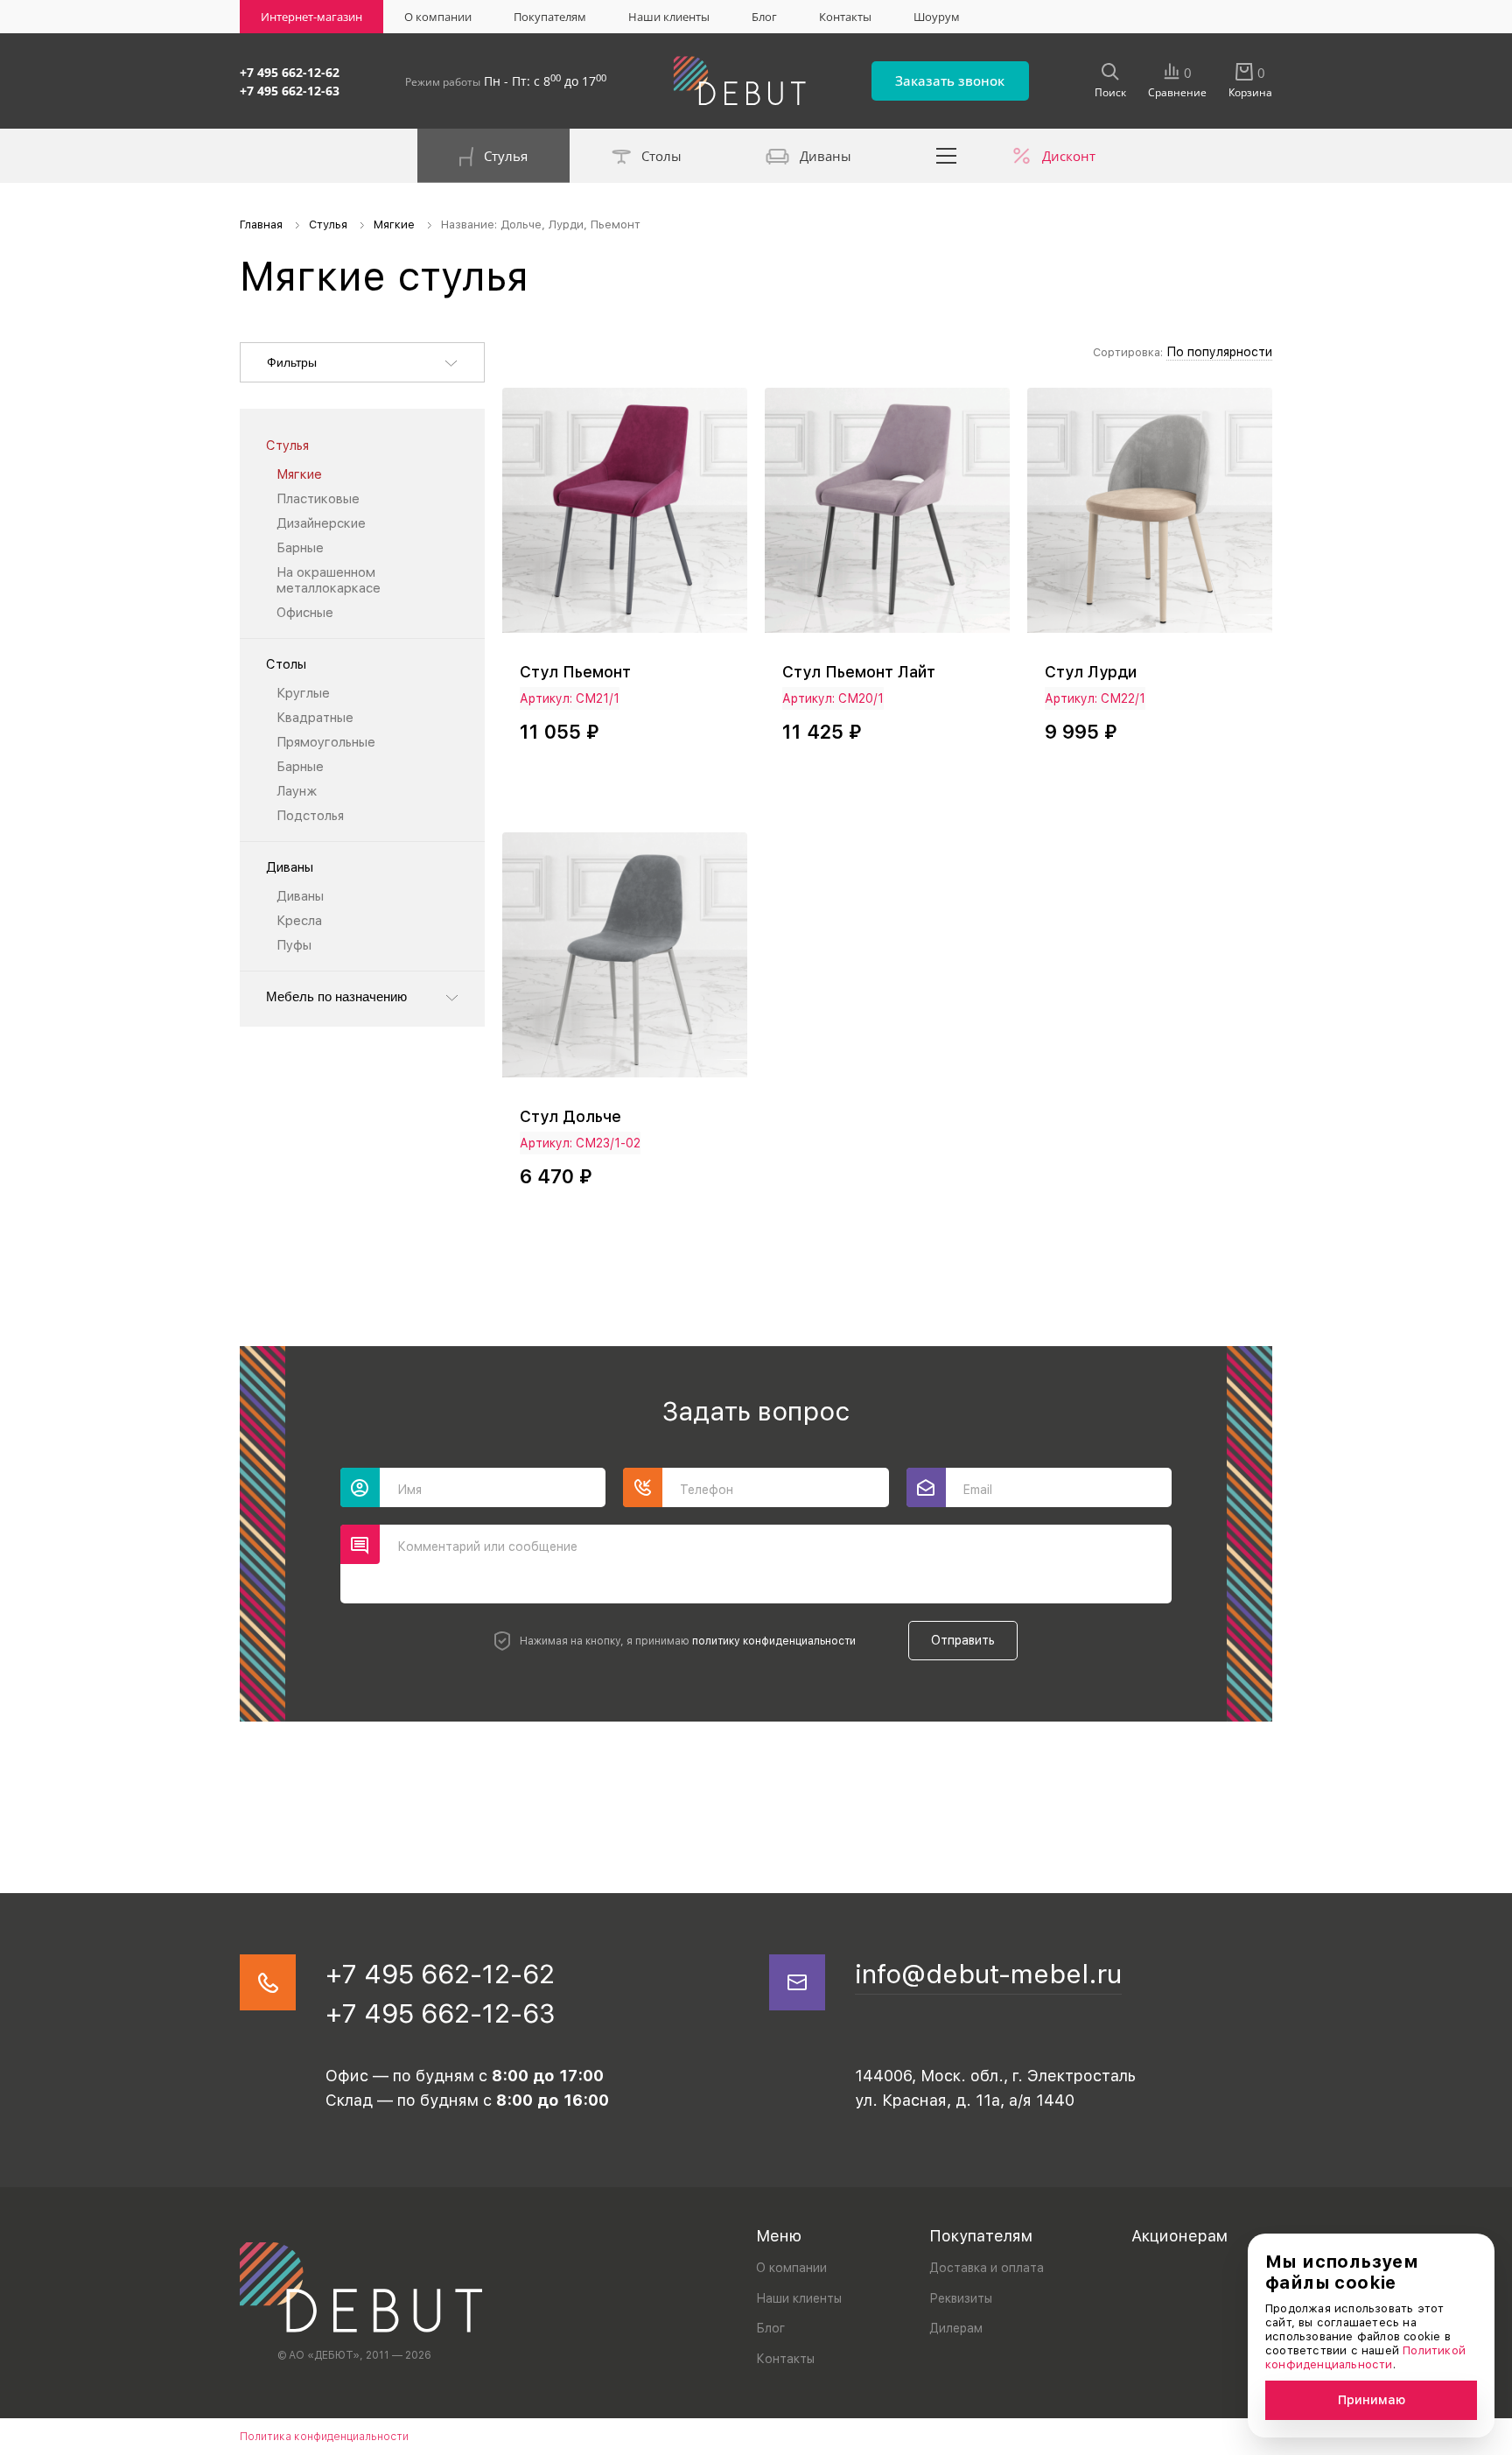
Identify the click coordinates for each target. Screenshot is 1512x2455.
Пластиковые (318, 499)
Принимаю (1372, 2400)
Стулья (506, 156)
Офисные (305, 613)
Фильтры (292, 362)
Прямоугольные (326, 742)
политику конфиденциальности (774, 1641)
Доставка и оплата (987, 2268)
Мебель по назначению (336, 996)
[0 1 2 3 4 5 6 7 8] (625, 519)
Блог (764, 17)
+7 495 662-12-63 (290, 91)
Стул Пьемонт (575, 672)
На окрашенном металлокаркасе (329, 580)
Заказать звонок (950, 81)
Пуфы (294, 945)
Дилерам (956, 2328)
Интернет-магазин (311, 17)
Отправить (963, 1640)
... (947, 156)
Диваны (826, 156)
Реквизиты (961, 2298)
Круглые (303, 693)
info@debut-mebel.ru (988, 1974)
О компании (438, 17)
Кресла (299, 921)
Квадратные (315, 718)
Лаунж (297, 791)
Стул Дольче (570, 1116)
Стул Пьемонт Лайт (859, 672)
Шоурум (937, 17)
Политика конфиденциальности (324, 2437)
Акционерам (1179, 2236)
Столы (661, 156)
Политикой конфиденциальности (1365, 2357)
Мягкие (299, 474)
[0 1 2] (1150, 519)
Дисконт (1069, 156)
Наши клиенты (669, 17)
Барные (300, 548)
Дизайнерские (321, 523)
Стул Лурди (1091, 672)
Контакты (845, 17)
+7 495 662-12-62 (290, 72)
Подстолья (310, 816)
